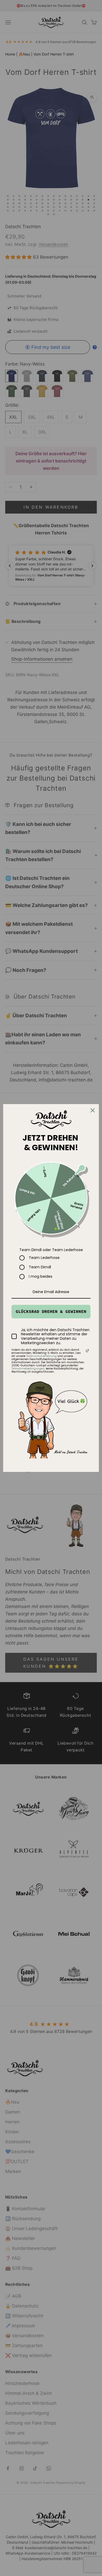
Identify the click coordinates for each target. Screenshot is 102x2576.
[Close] (93, 1110)
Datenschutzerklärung (41, 1356)
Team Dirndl (40, 1267)
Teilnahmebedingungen (28, 1369)
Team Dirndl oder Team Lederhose (51, 1250)
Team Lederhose (44, 1258)
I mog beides (41, 1277)
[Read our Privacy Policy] (87, 1351)
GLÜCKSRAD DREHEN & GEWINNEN (51, 1311)
